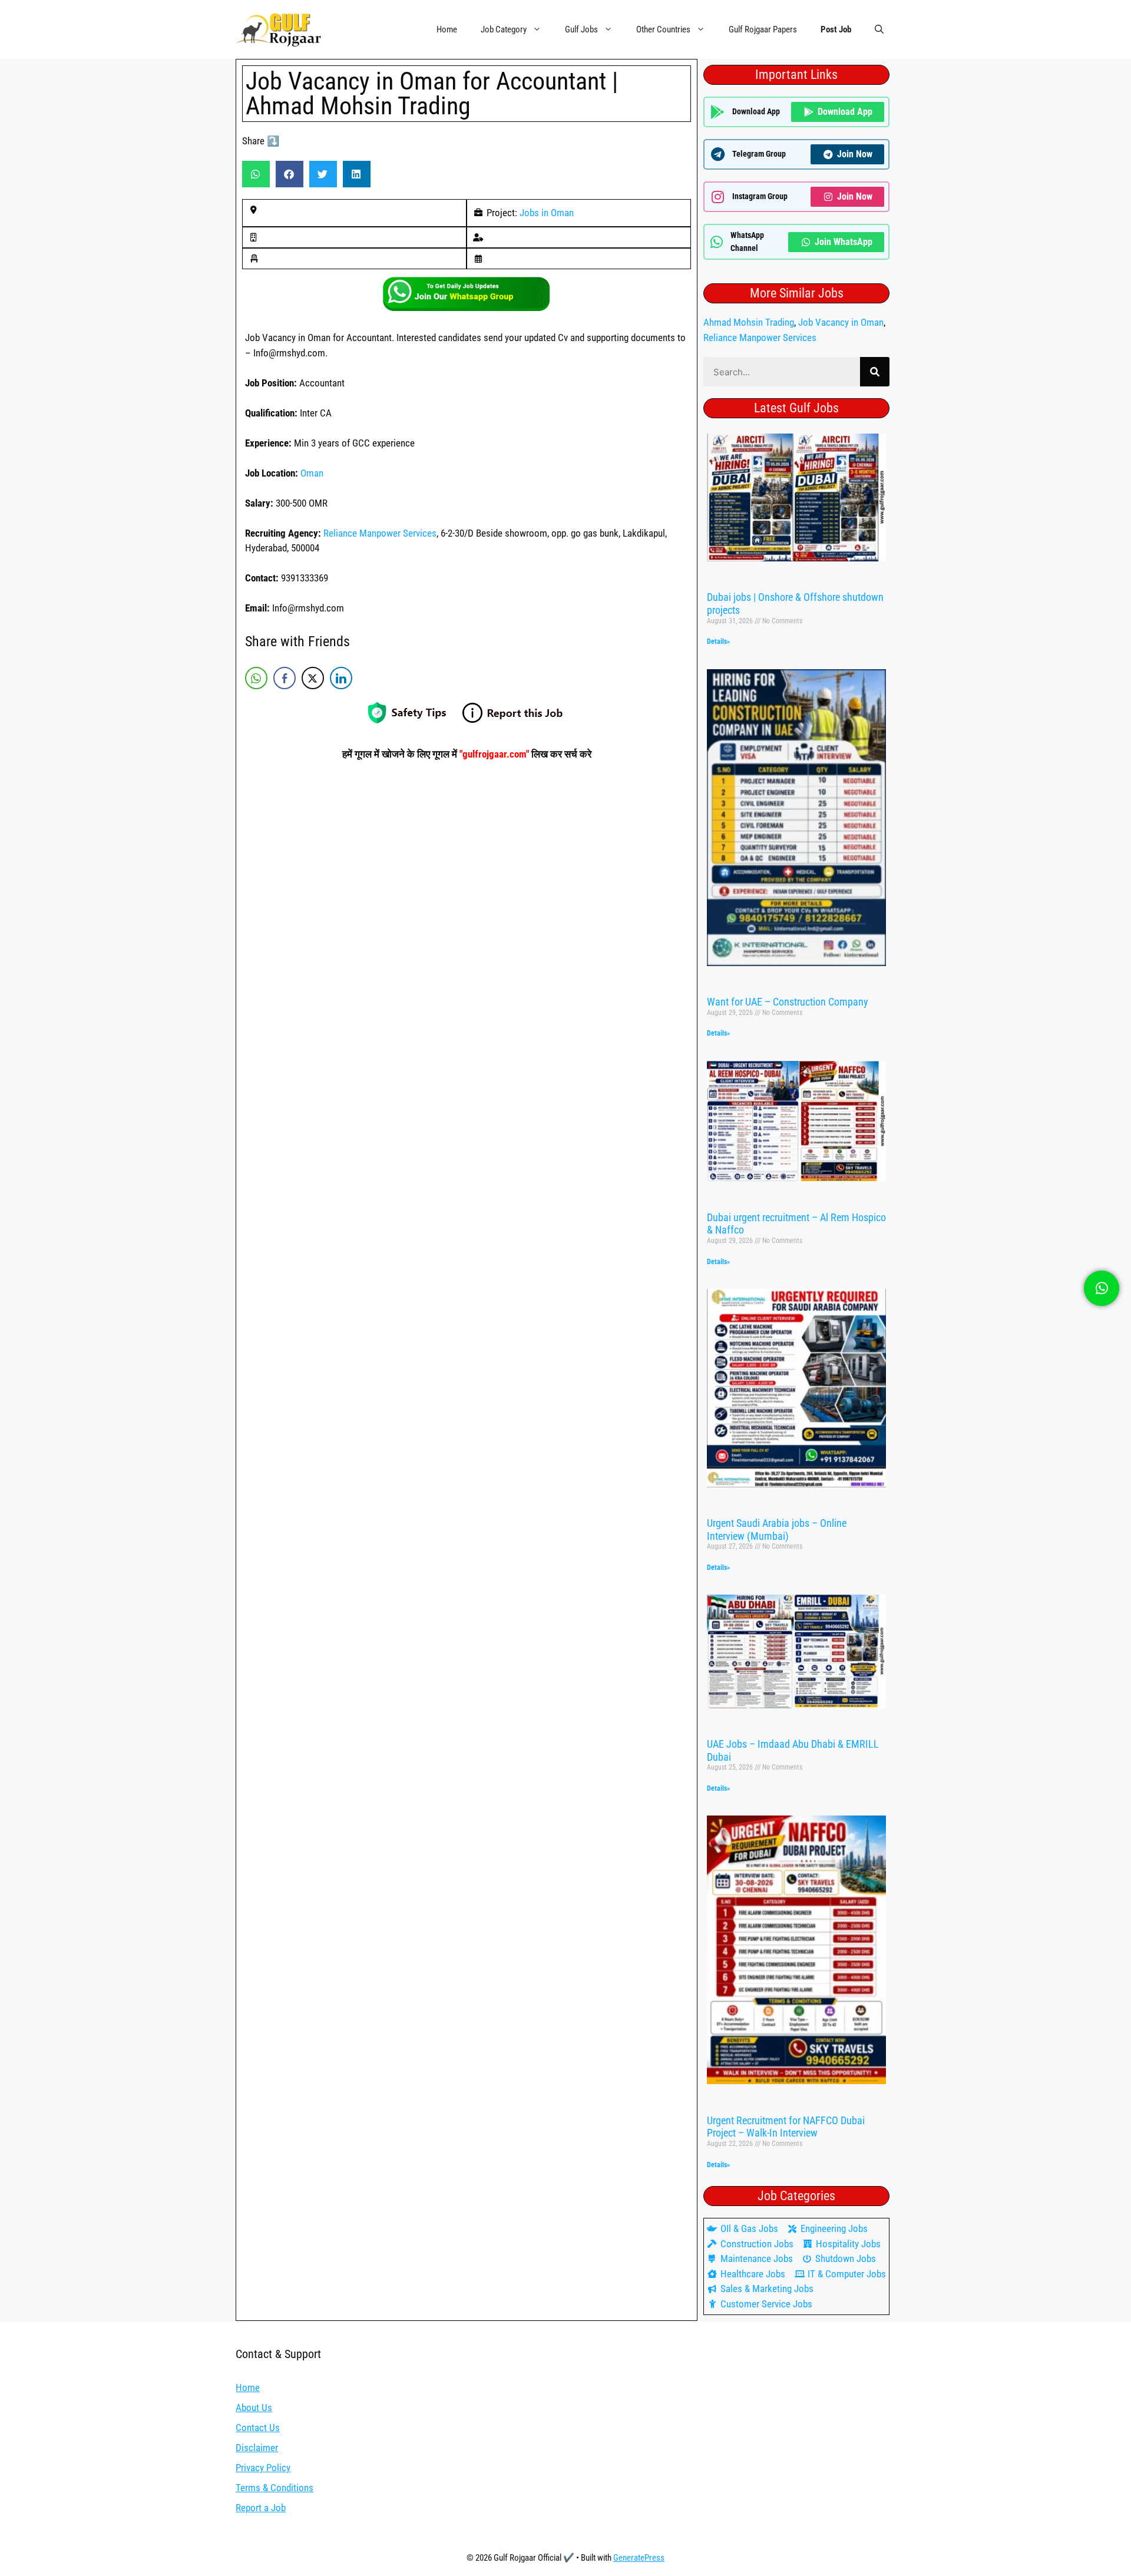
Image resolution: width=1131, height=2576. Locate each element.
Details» (718, 641)
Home (447, 29)
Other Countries (663, 29)
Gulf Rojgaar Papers (763, 29)
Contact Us (258, 2428)
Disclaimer (257, 2448)
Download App (845, 112)
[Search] (875, 372)
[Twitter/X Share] (313, 678)
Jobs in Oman (547, 213)
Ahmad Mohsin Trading (749, 322)
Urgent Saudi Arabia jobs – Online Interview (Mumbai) (777, 1530)
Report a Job (261, 2508)
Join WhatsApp (844, 242)
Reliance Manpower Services (380, 533)
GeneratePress (639, 2558)
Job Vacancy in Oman (841, 322)
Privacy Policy (263, 2468)
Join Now (855, 154)
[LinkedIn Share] (341, 678)
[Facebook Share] (285, 678)
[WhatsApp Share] (256, 678)
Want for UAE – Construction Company (788, 1002)
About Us (254, 2408)
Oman (312, 473)
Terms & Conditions (275, 2488)
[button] (879, 29)
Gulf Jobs (581, 29)
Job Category (504, 29)
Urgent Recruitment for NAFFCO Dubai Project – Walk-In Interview (786, 2127)
